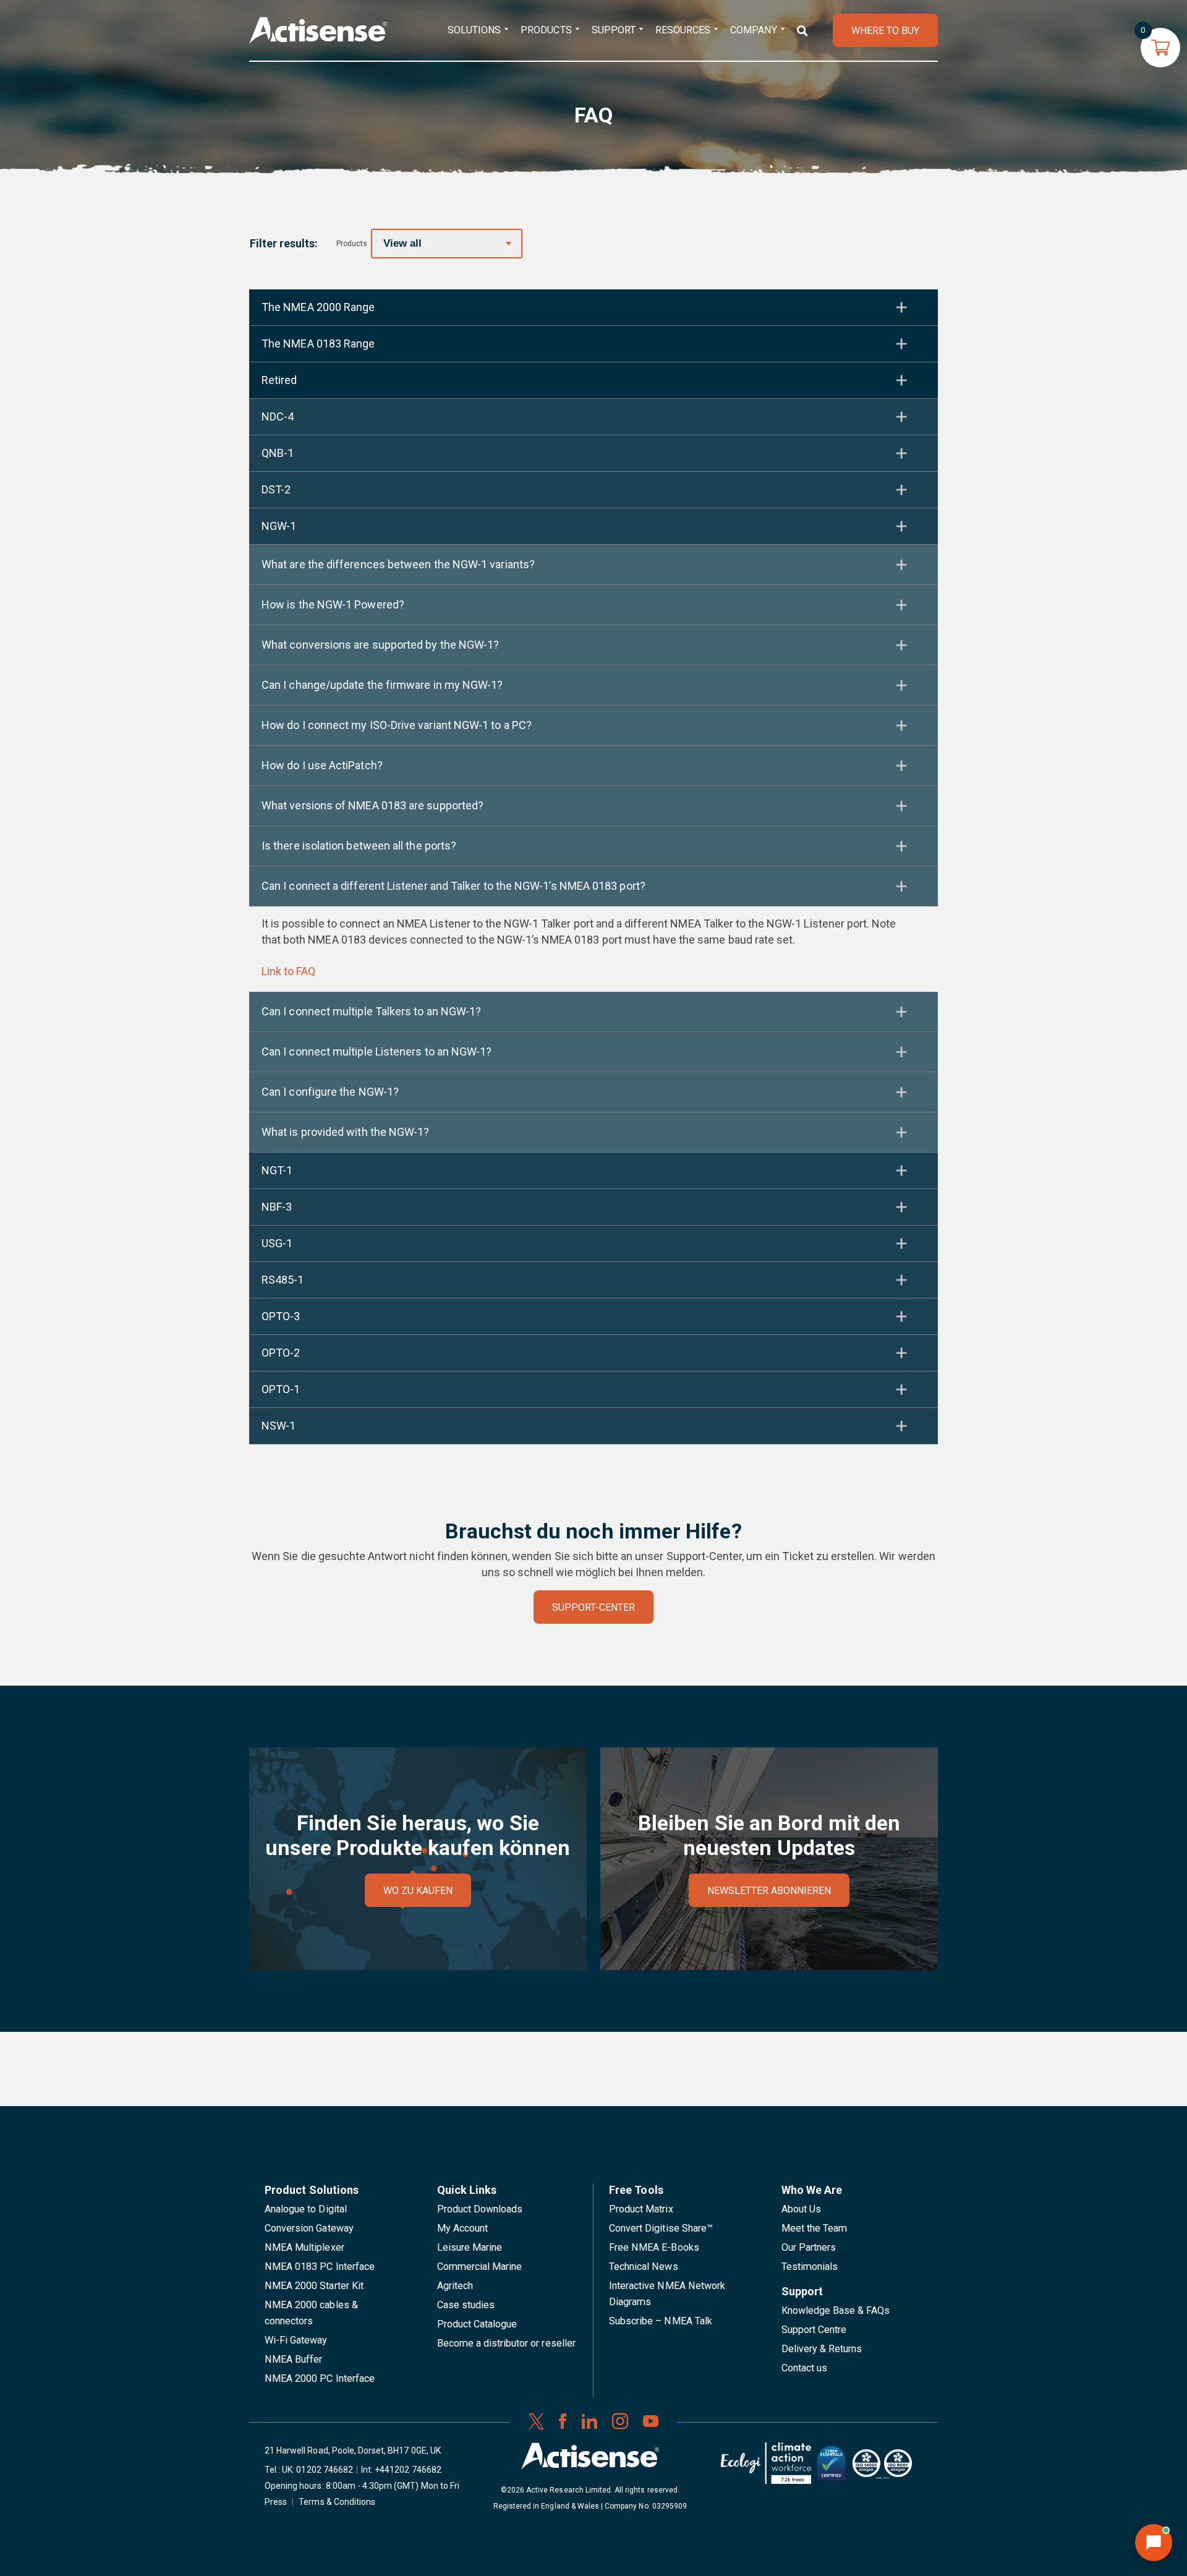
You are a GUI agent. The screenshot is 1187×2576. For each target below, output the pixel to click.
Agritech (455, 2286)
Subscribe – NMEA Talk (661, 2321)
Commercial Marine (480, 2267)
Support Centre (814, 2330)
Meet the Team (815, 2228)
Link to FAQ (288, 971)
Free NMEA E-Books (654, 2247)
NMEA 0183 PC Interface (320, 2267)
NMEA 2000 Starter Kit (314, 2286)
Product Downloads (480, 2209)
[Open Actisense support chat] (1154, 2543)
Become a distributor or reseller (506, 2343)
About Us (801, 2209)
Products (546, 30)
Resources (683, 30)
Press (276, 2502)
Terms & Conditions (337, 2502)
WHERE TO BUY (885, 31)
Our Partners (809, 2247)
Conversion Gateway (309, 2228)
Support (614, 30)
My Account (462, 2228)
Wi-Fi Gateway (296, 2340)
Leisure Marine (470, 2247)
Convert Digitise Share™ (661, 2228)
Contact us (804, 2368)
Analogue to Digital (306, 2209)
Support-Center (593, 1607)
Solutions (474, 30)
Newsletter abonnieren (769, 1891)
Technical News (644, 2267)
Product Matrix (641, 2209)
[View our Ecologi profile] (766, 2468)
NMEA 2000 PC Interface (320, 2378)
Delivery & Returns (822, 2349)
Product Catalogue (477, 2324)
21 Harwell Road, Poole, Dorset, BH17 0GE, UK (353, 2450)
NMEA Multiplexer (304, 2247)
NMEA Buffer (293, 2359)
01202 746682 (325, 2470)
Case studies (466, 2305)
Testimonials (810, 2267)
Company (753, 30)
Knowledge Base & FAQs (836, 2310)
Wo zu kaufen (418, 1891)
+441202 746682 (408, 2470)
